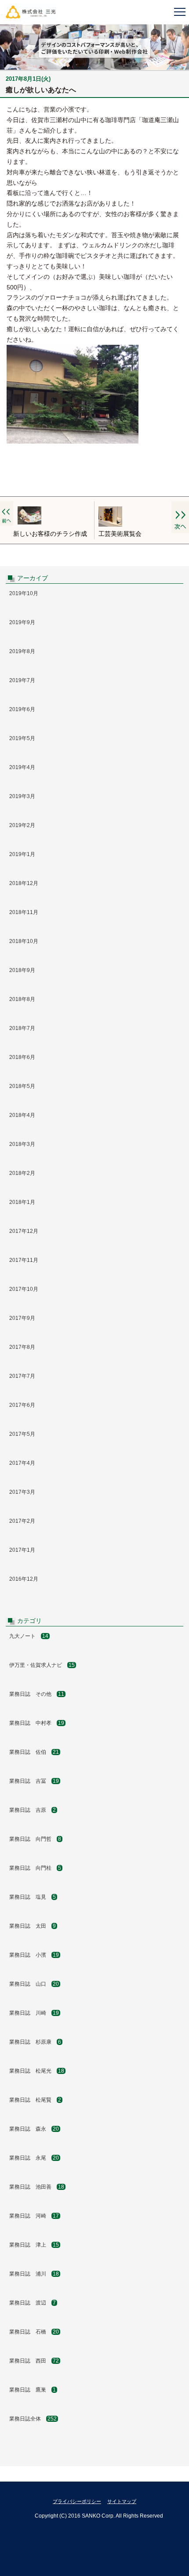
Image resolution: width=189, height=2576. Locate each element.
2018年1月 (22, 1202)
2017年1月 (22, 1550)
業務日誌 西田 (34, 2361)
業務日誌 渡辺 (33, 2303)
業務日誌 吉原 (33, 1810)
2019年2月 (22, 825)
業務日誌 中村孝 (37, 1723)
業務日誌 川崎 (34, 2013)
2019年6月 (22, 709)
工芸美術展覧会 (120, 534)
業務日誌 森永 (34, 2129)
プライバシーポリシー (77, 2501)
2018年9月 (22, 970)
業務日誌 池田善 (37, 2187)
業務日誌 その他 (37, 1694)
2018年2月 (22, 1173)
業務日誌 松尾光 (37, 2071)
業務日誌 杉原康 (35, 2042)
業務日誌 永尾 (34, 2158)
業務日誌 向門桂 (35, 1868)
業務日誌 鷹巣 (33, 2390)
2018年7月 (22, 1028)
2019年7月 (22, 680)
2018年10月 (24, 941)
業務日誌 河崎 (34, 2216)
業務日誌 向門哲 (35, 1839)
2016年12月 (24, 1579)
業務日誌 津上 (34, 2245)
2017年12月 (24, 1231)
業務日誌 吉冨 (34, 1781)
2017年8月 (22, 1347)
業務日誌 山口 (34, 1984)
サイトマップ (122, 2501)
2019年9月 (22, 622)
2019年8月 (22, 651)
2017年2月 (22, 1521)
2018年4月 (22, 1115)
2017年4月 (22, 1463)
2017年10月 (24, 1289)
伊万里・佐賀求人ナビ (42, 1665)
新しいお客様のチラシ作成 (50, 534)
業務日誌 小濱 (34, 1955)
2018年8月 (22, 999)
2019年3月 (22, 796)
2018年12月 (24, 883)
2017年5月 (22, 1434)
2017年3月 (22, 1492)
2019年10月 (24, 593)
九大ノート (29, 1636)
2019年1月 (22, 854)
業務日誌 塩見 (33, 1897)
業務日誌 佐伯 (34, 1752)
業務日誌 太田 (33, 1926)
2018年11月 (24, 912)
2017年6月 (22, 1405)
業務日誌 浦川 (34, 2274)
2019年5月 (22, 738)
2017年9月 (22, 1318)
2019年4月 (22, 767)
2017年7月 (22, 1376)
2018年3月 (22, 1144)
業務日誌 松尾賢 (35, 2100)
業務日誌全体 (33, 2419)
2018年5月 (22, 1086)
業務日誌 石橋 (34, 2332)
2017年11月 (24, 1260)
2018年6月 (22, 1057)
